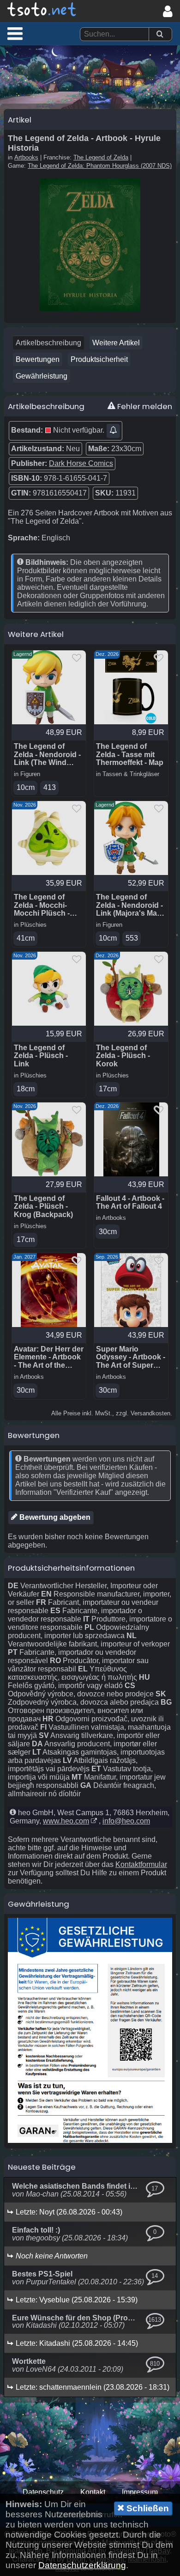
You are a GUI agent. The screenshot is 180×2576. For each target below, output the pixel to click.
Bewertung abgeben (54, 1517)
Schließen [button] (147, 2508)
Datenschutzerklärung (82, 2565)
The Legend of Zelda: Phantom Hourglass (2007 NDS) (100, 166)
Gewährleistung (42, 376)
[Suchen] (160, 34)
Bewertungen (38, 359)
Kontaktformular (141, 1864)
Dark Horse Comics (81, 463)
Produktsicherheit (99, 359)
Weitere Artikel (116, 343)
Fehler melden (144, 406)
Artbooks (26, 157)
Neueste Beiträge (42, 2167)
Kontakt (93, 2492)
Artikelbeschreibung (48, 343)
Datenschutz (43, 2492)
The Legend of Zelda (101, 157)
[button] (15, 33)
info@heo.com (126, 1821)
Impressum (140, 2492)
